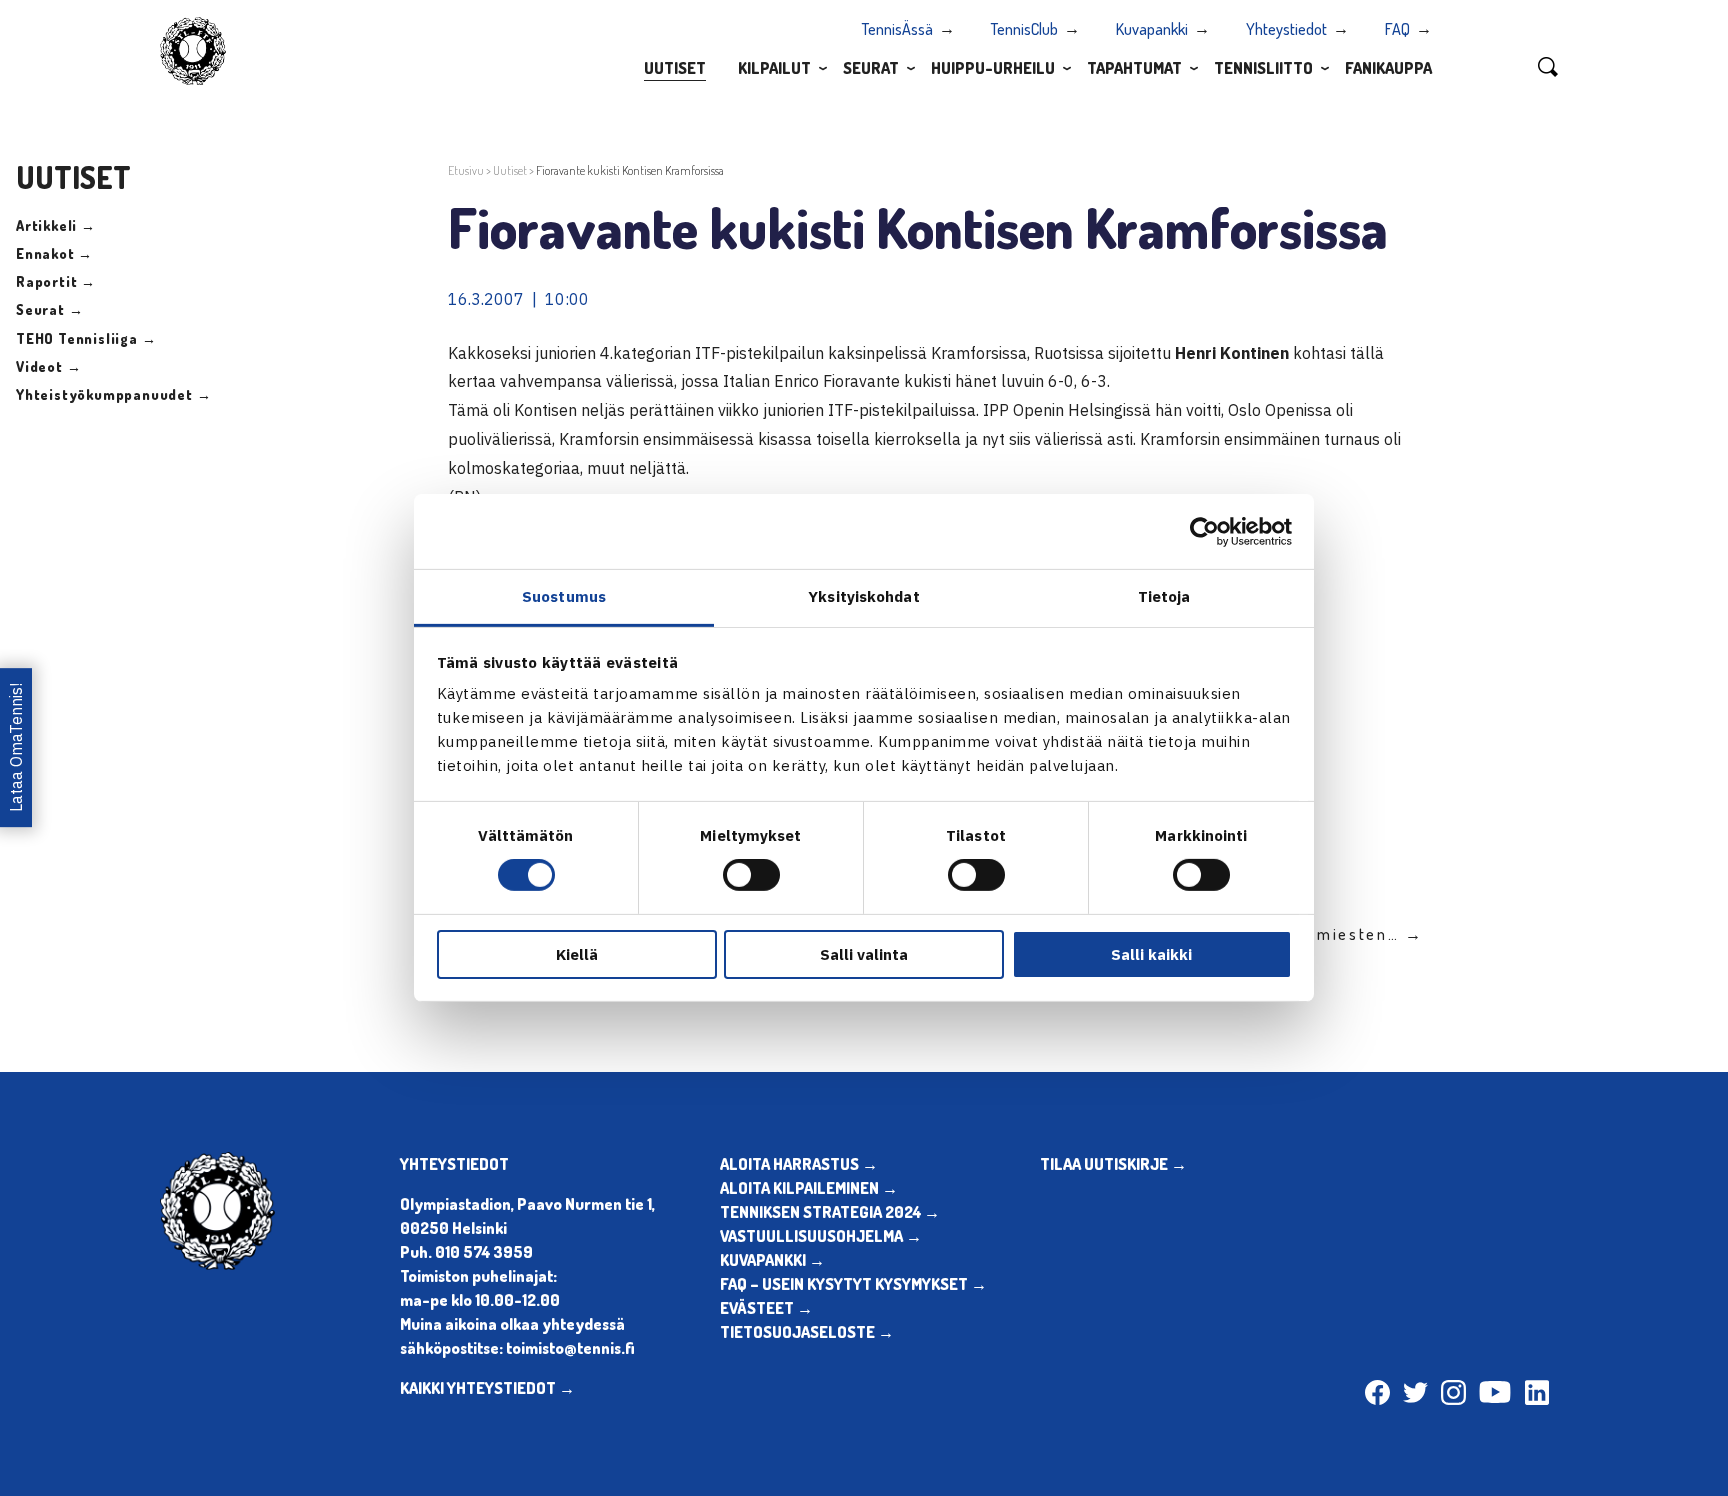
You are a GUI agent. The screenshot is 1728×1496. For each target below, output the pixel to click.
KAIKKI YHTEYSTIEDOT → (487, 1388)
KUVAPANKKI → (772, 1260)
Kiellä (577, 954)
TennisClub (1024, 29)
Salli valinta (864, 954)
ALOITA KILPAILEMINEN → (809, 1188)
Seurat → (49, 309)
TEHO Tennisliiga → (86, 338)
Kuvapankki (1152, 29)
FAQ (1397, 29)
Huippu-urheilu (993, 68)
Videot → (48, 366)
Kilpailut (774, 68)
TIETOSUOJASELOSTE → (807, 1332)
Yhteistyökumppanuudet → (113, 394)
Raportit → (56, 281)
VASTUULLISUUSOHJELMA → (821, 1236)
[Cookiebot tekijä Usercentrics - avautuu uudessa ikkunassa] (1204, 531)
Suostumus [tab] (564, 596)
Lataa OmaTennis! (16, 748)
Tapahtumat (1134, 68)
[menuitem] (675, 67)
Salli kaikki (1151, 954)
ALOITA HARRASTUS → (799, 1164)
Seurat (871, 68)
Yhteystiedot (1286, 29)
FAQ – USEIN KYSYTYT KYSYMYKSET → (853, 1284)
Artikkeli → (56, 225)
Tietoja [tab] (1164, 596)
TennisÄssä (897, 29)
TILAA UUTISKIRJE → (1113, 1164)
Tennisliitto (1263, 68)
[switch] (751, 875)
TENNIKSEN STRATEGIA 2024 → (830, 1212)
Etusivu (466, 170)
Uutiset (675, 68)
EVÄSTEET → (766, 1308)
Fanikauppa (1388, 68)
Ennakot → (54, 253)
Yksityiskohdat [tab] (863, 596)
